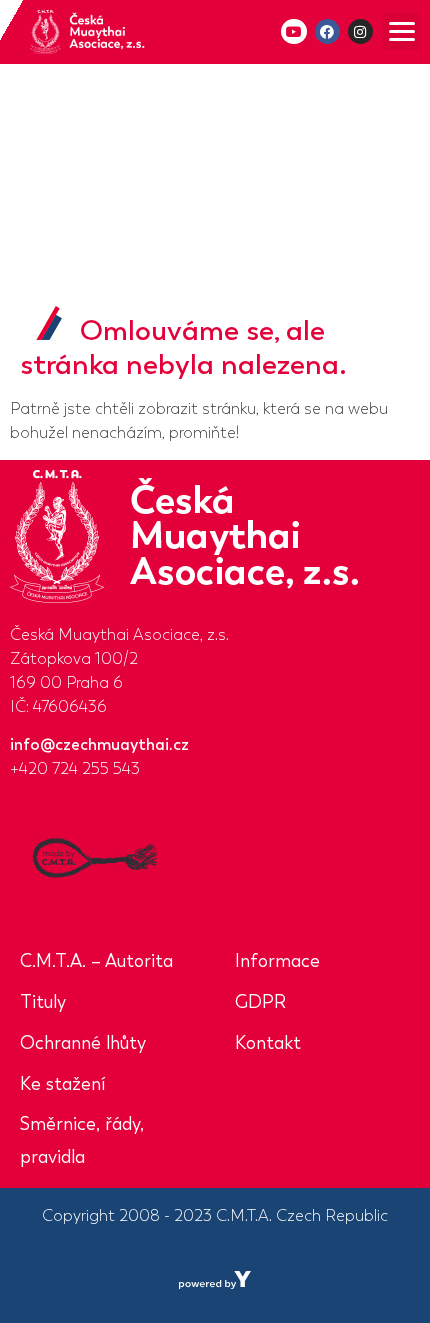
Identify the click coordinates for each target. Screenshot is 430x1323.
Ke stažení (62, 1084)
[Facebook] (327, 31)
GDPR (260, 1002)
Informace (277, 961)
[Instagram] (360, 31)
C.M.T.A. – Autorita (96, 961)
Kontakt (268, 1043)
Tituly (43, 1002)
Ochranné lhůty (83, 1043)
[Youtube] (293, 31)
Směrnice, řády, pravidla (82, 1140)
